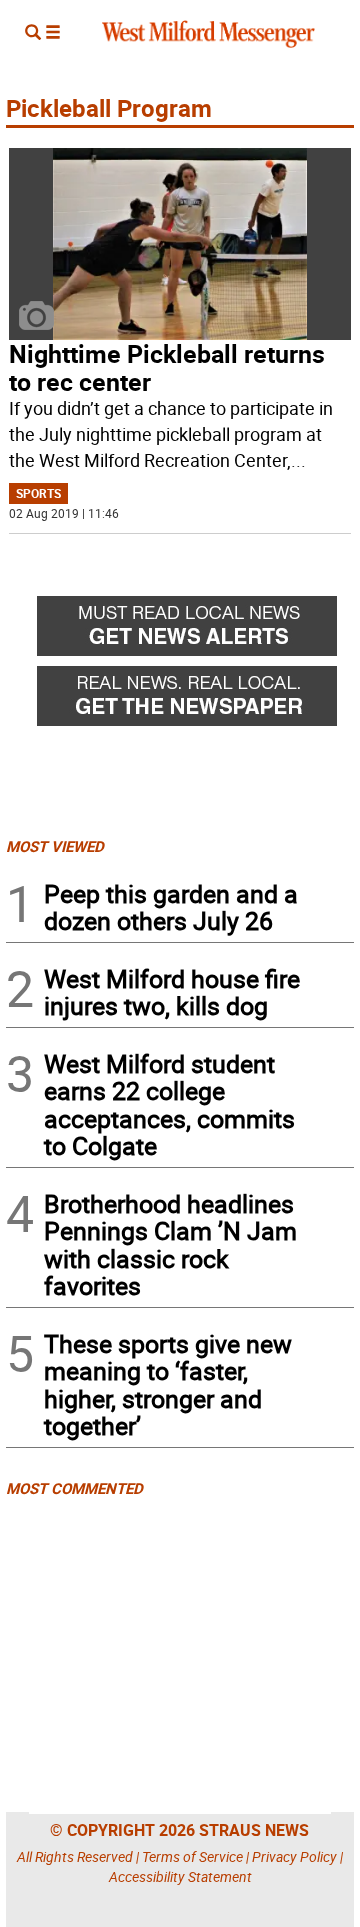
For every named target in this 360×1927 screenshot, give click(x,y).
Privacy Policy (294, 1856)
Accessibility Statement (180, 1876)
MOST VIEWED (55, 846)
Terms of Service (192, 1856)
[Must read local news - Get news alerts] (195, 631)
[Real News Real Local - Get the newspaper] (195, 701)
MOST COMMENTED (74, 1488)
